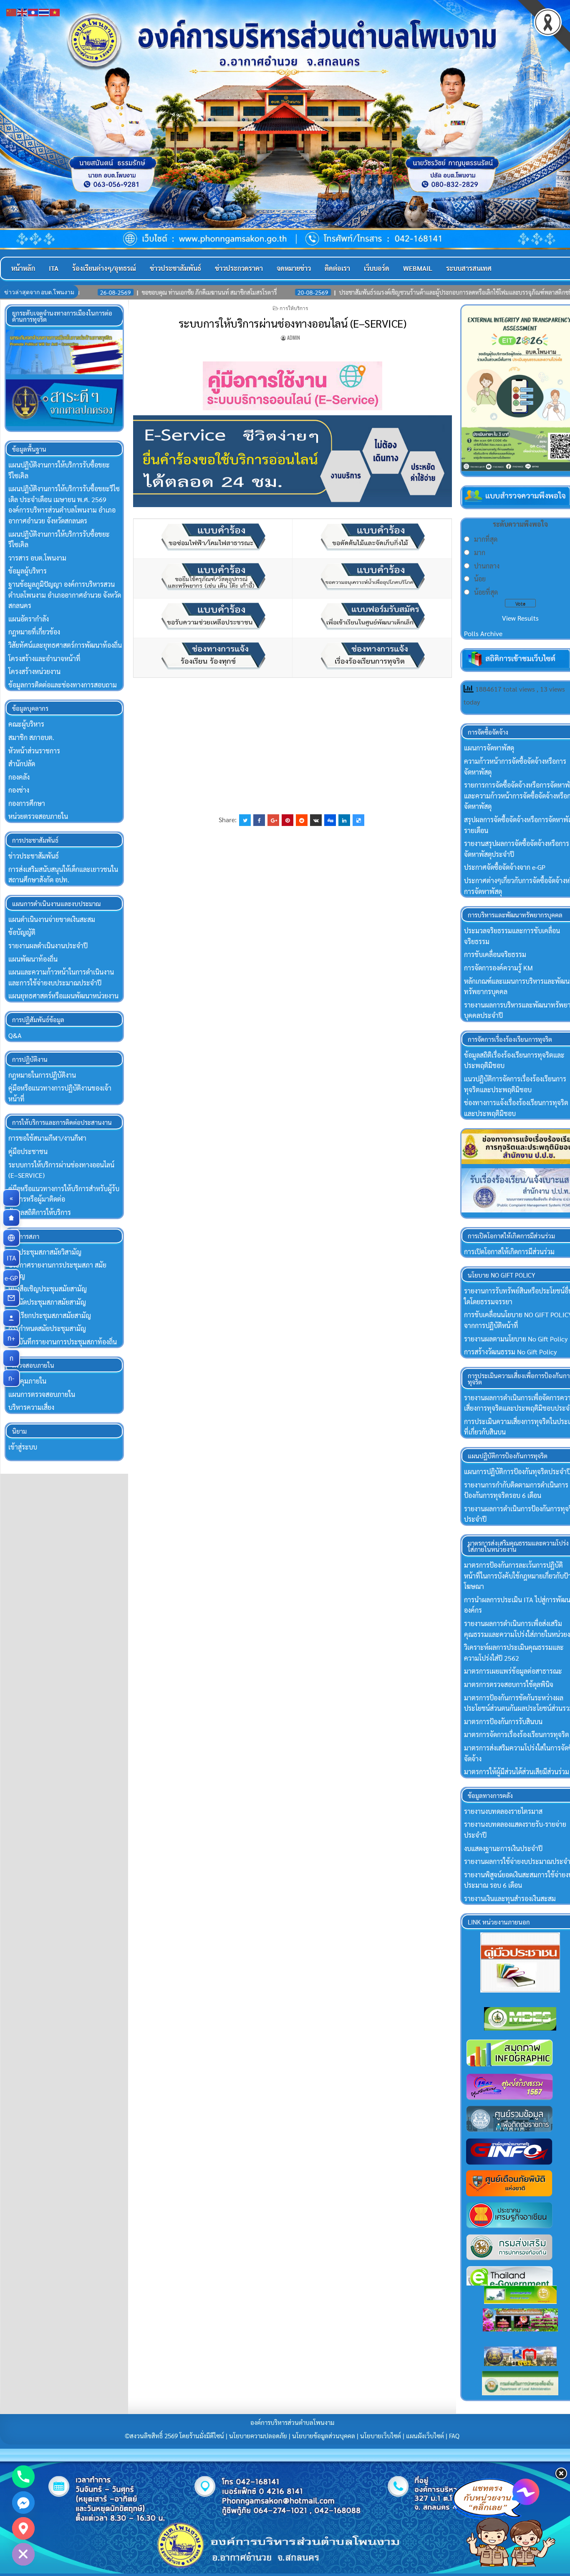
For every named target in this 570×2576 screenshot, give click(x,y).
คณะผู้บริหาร (26, 724)
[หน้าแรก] (11, 1218)
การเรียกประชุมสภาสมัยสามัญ (50, 1315)
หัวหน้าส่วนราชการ (34, 751)
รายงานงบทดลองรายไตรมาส (503, 1811)
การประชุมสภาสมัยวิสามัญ (45, 1252)
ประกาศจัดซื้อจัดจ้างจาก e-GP (505, 867)
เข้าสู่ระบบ (23, 1447)
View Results (520, 618)
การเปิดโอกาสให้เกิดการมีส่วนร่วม (509, 1251)
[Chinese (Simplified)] (12, 11)
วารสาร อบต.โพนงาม (37, 558)
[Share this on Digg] (330, 820)
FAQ (454, 2436)
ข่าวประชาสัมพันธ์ (175, 268)
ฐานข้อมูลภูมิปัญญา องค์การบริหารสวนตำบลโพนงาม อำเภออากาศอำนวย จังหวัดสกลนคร (65, 595)
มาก (480, 552)
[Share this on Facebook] (259, 820)
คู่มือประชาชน (28, 1151)
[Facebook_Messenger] (23, 2503)
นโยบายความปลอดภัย (258, 2436)
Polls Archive (483, 633)
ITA (54, 268)
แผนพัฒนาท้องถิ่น (33, 959)
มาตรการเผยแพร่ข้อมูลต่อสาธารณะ (513, 1671)
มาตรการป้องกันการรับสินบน (503, 1721)
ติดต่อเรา (337, 268)
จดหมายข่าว (294, 268)
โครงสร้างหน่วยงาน (34, 671)
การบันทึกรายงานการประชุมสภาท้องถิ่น (63, 1342)
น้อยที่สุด (486, 592)
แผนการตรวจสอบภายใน (42, 1394)
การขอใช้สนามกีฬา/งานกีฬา (47, 1138)
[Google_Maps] (23, 2528)
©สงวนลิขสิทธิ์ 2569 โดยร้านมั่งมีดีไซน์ (175, 2436)
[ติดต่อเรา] (11, 1298)
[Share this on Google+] (273, 820)
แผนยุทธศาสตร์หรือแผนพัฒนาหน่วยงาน (63, 996)
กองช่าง (19, 790)
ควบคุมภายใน (27, 1381)
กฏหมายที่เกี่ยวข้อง (34, 632)
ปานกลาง (487, 566)
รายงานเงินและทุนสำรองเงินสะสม (510, 1898)
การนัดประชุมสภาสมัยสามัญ (47, 1302)
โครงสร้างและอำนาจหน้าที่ (44, 658)
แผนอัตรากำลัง (29, 619)
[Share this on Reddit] (302, 820)
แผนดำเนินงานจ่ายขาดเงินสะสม (52, 919)
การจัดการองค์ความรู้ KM (498, 968)
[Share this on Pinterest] (288, 820)
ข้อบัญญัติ (22, 932)
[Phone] (23, 2477)
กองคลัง (19, 777)
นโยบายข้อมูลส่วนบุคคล (324, 2436)
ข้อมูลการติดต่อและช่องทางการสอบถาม (63, 685)
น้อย (480, 579)
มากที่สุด (486, 539)
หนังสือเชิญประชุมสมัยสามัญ (48, 1289)
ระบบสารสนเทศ (469, 268)
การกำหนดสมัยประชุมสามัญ (47, 1328)
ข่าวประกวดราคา (239, 268)
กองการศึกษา (27, 803)
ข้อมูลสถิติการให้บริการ (40, 1212)
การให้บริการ (294, 308)
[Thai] (44, 11)
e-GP (12, 1278)
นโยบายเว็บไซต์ (381, 2436)
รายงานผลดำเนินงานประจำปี (48, 946)
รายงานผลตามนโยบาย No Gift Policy (516, 1339)
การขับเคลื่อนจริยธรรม (495, 954)
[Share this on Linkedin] (344, 820)
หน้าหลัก (23, 268)
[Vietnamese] (55, 11)
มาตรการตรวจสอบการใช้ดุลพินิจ (509, 1684)
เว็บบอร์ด (377, 268)
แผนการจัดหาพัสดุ (489, 748)
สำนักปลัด (22, 764)
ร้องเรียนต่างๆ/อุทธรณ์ (104, 268)
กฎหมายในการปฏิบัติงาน (42, 1075)
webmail (418, 268)
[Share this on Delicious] (358, 820)
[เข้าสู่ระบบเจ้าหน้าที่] (11, 1318)
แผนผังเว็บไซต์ (425, 2436)
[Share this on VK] (316, 820)
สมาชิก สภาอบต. (31, 737)
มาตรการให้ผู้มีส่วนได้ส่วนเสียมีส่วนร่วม (517, 1772)
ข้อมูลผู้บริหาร (28, 571)
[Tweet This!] (245, 820)
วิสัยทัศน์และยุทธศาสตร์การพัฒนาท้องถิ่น (65, 645)
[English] (23, 11)
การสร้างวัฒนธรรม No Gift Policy (510, 1352)
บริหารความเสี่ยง (31, 1407)
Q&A (15, 1035)
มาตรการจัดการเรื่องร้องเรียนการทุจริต (517, 1734)
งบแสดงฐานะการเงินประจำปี (503, 1848)
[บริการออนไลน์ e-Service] (11, 1238)
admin (294, 337)
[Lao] (33, 11)
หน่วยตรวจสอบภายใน (38, 816)
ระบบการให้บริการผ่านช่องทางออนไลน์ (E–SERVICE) (293, 323)
